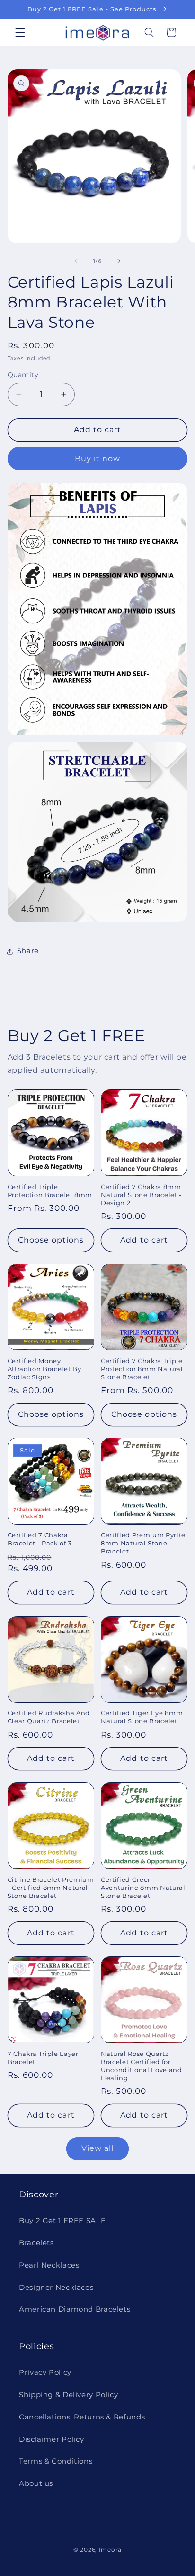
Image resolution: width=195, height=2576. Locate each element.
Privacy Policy (45, 2372)
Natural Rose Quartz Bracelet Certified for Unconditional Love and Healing (142, 2066)
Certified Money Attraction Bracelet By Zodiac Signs (44, 1369)
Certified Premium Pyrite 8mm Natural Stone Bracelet (143, 1543)
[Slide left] (76, 261)
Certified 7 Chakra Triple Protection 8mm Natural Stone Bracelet (142, 1369)
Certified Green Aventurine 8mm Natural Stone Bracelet (143, 1888)
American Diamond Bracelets (75, 2309)
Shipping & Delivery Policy (68, 2395)
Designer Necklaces (56, 2288)
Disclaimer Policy (52, 2439)
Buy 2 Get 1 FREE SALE (62, 2221)
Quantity (23, 375)
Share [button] (28, 951)
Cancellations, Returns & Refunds (82, 2417)
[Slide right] (119, 261)
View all (97, 2148)
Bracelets (36, 2243)
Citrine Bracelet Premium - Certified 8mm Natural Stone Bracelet (51, 1888)
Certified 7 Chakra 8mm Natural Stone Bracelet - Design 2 (141, 1195)
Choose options (51, 1240)
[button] (20, 32)
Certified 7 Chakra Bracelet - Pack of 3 (40, 1539)
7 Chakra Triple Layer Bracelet (43, 2058)
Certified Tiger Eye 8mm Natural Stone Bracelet (142, 1717)
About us (36, 2483)
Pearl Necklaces (49, 2265)
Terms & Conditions (56, 2461)
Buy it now (98, 459)
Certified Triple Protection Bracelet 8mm (50, 1191)
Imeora (110, 2550)
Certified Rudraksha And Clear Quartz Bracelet (49, 1717)
